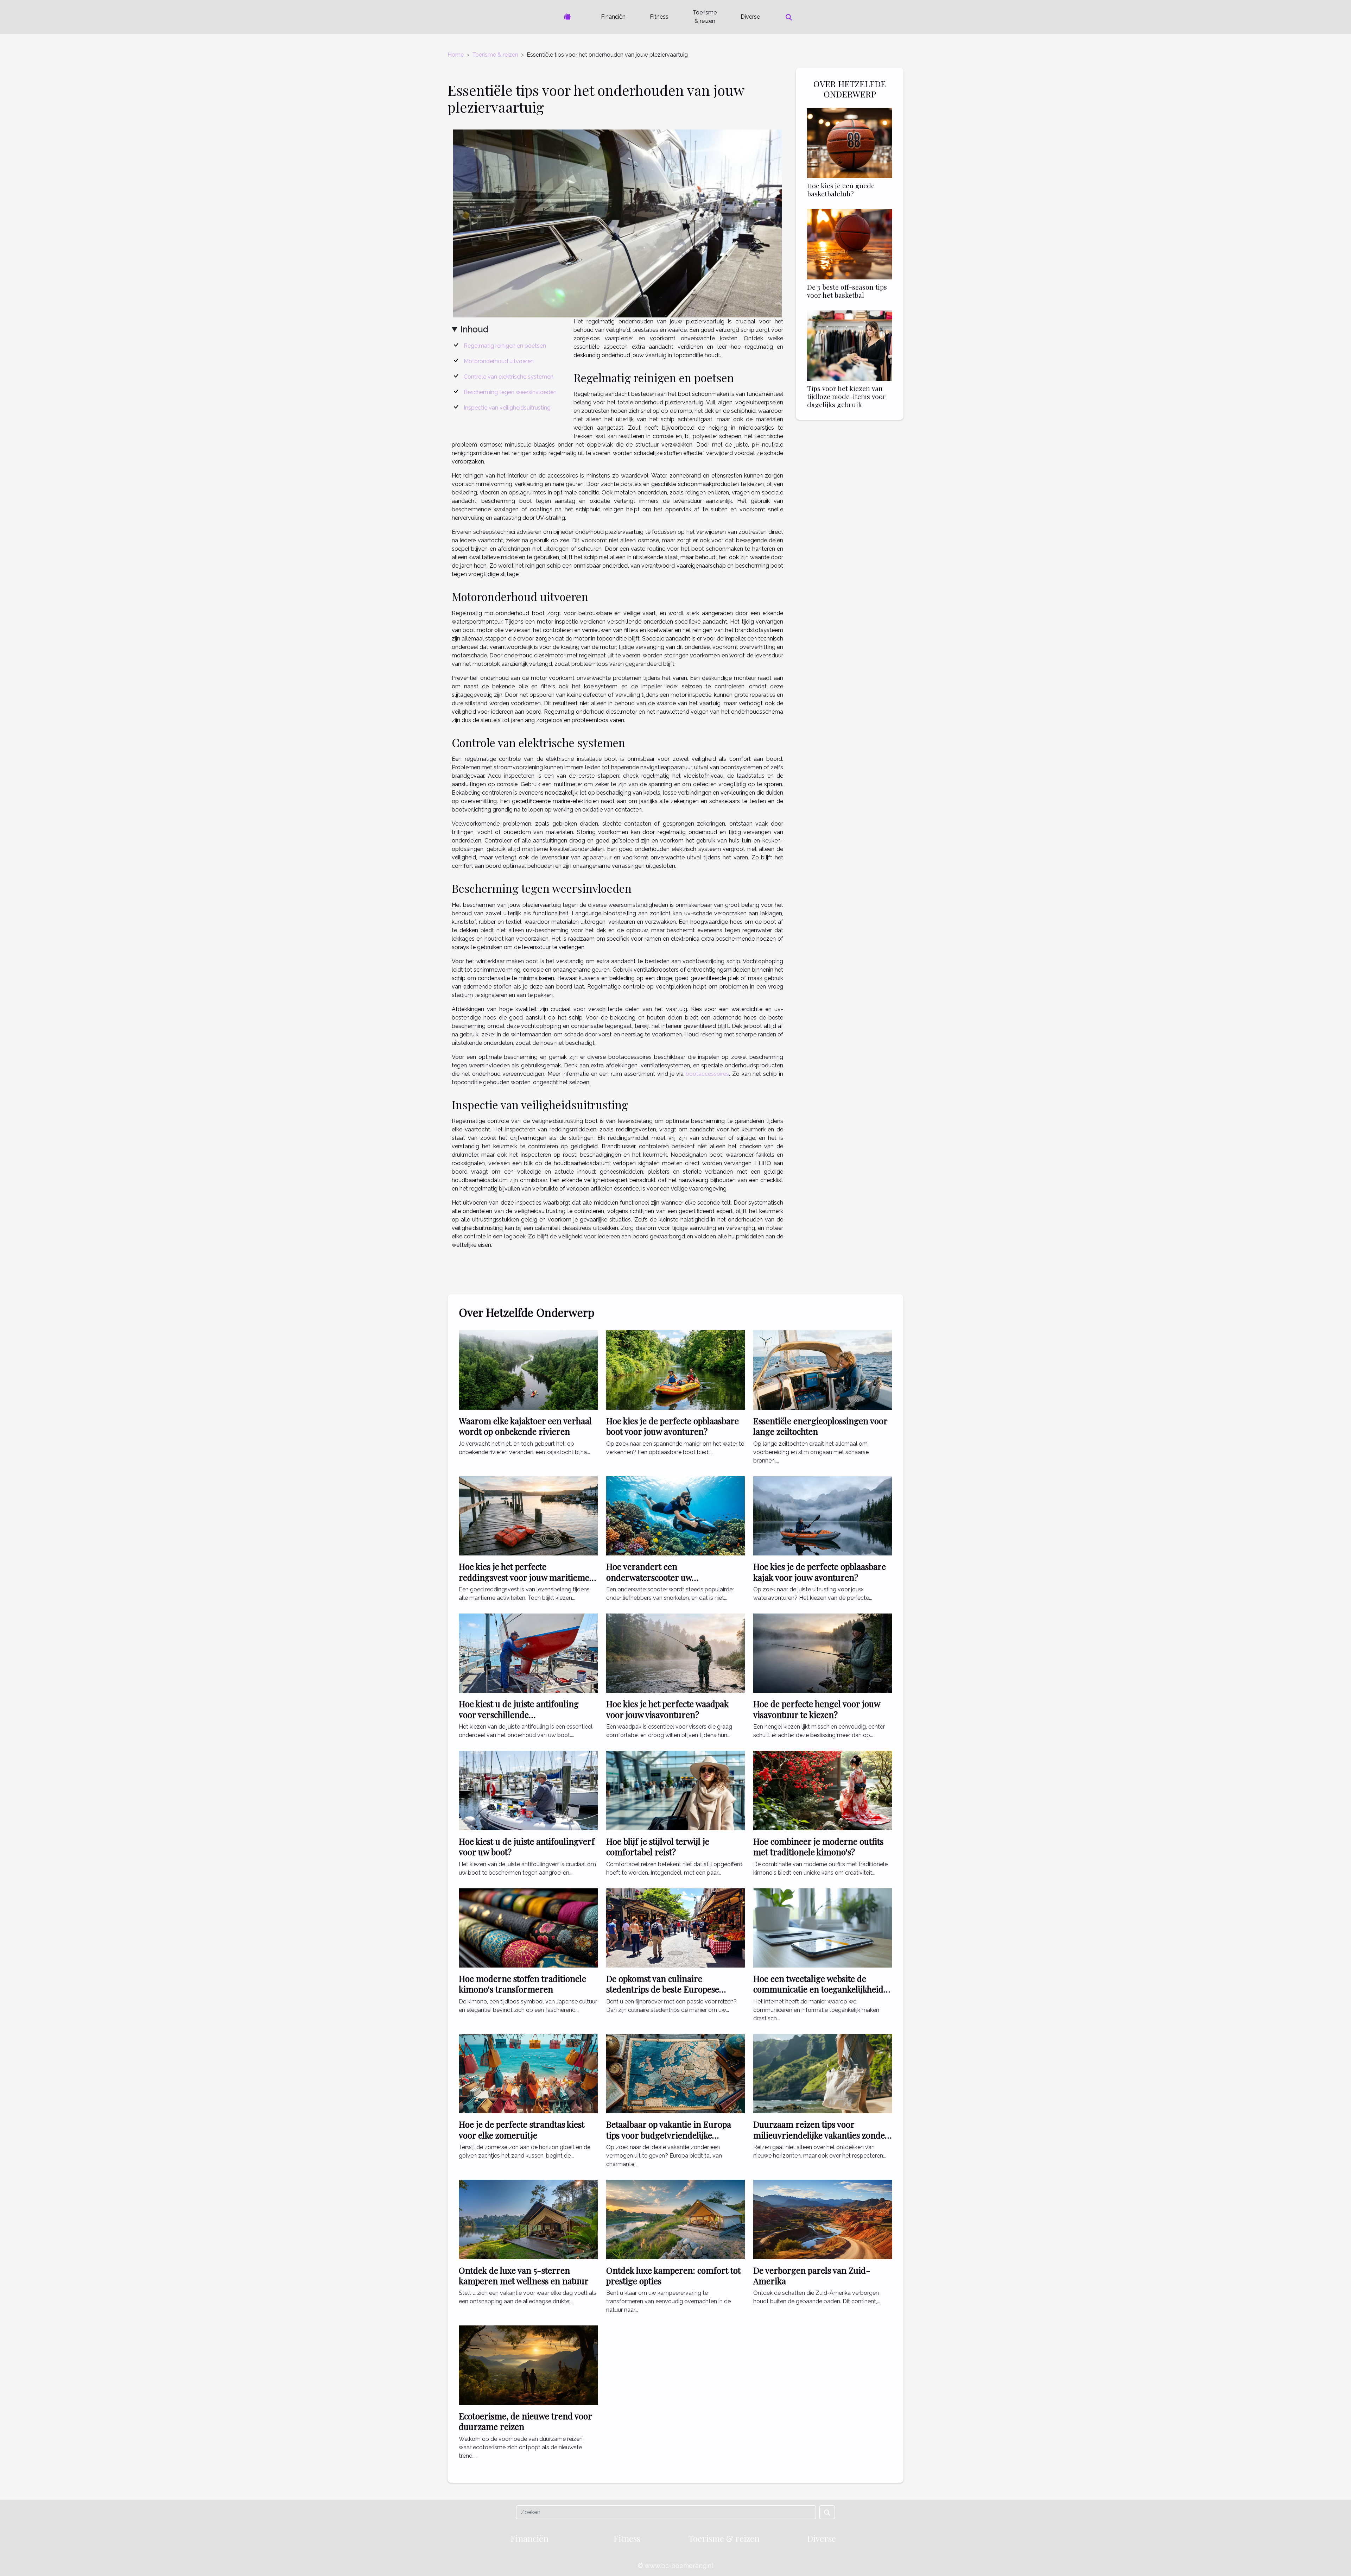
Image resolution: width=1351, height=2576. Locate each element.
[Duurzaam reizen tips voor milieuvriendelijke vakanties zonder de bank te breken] (823, 2073)
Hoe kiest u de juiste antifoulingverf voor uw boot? (527, 1846)
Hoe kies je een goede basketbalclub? (841, 190)
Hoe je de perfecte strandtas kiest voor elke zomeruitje (522, 2129)
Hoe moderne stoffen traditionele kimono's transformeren (522, 1984)
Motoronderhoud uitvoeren (499, 361)
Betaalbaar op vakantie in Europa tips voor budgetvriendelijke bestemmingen (669, 2135)
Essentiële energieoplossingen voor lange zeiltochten (820, 1426)
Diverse (750, 17)
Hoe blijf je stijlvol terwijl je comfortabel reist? (658, 1846)
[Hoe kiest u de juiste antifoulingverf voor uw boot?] (528, 1790)
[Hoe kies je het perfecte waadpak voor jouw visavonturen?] (676, 1653)
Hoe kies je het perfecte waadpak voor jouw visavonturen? (667, 1709)
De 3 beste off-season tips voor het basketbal (847, 291)
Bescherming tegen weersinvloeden (510, 392)
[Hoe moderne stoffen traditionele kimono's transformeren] (528, 1927)
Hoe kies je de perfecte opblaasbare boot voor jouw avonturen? (673, 1426)
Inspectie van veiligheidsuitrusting (507, 408)
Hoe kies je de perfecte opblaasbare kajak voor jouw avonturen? (820, 1572)
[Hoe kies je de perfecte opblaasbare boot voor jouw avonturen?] (676, 1369)
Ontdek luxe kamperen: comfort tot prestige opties (673, 2275)
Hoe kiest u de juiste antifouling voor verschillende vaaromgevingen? (519, 1714)
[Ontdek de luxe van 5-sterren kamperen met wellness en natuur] (528, 2219)
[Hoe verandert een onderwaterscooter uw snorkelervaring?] (676, 1516)
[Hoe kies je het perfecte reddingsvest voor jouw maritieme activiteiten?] (528, 1516)
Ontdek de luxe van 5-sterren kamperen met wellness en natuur (524, 2275)
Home (456, 55)
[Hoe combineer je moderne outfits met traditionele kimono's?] (823, 1790)
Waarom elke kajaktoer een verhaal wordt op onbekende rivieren (525, 1426)
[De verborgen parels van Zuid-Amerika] (823, 2219)
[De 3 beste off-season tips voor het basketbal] (850, 244)
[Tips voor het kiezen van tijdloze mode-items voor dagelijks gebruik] (850, 345)
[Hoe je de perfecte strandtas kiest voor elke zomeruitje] (528, 2073)
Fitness (659, 17)
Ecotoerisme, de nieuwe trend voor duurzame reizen (525, 2421)
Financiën (613, 17)
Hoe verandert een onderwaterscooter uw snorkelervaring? (649, 1577)
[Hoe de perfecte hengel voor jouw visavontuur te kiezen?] (823, 1653)
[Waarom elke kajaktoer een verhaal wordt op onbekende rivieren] (528, 1369)
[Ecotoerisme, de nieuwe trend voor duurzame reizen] (528, 2365)
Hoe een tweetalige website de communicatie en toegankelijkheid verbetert (818, 1989)
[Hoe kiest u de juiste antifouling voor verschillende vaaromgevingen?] (528, 1653)
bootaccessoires (707, 1074)
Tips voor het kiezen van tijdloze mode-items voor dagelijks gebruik (846, 396)
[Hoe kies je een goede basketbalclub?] (850, 142)
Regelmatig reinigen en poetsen (505, 346)
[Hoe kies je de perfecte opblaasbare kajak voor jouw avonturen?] (823, 1516)
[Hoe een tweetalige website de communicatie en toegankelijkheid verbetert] (823, 1927)
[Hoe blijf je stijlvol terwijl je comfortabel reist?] (676, 1790)
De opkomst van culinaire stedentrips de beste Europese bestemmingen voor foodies (663, 1989)
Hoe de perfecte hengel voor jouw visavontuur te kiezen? (817, 1709)
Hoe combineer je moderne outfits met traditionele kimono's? (818, 1846)
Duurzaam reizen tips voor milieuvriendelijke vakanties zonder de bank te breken (821, 2135)
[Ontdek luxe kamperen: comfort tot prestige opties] (676, 2219)
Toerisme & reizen (705, 17)
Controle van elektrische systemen (509, 377)
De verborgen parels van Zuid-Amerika (812, 2275)
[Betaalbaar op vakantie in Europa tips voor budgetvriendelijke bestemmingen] (676, 2073)
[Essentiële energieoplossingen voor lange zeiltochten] (823, 1369)
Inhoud (474, 329)
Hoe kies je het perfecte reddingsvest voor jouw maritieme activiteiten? (524, 1577)
